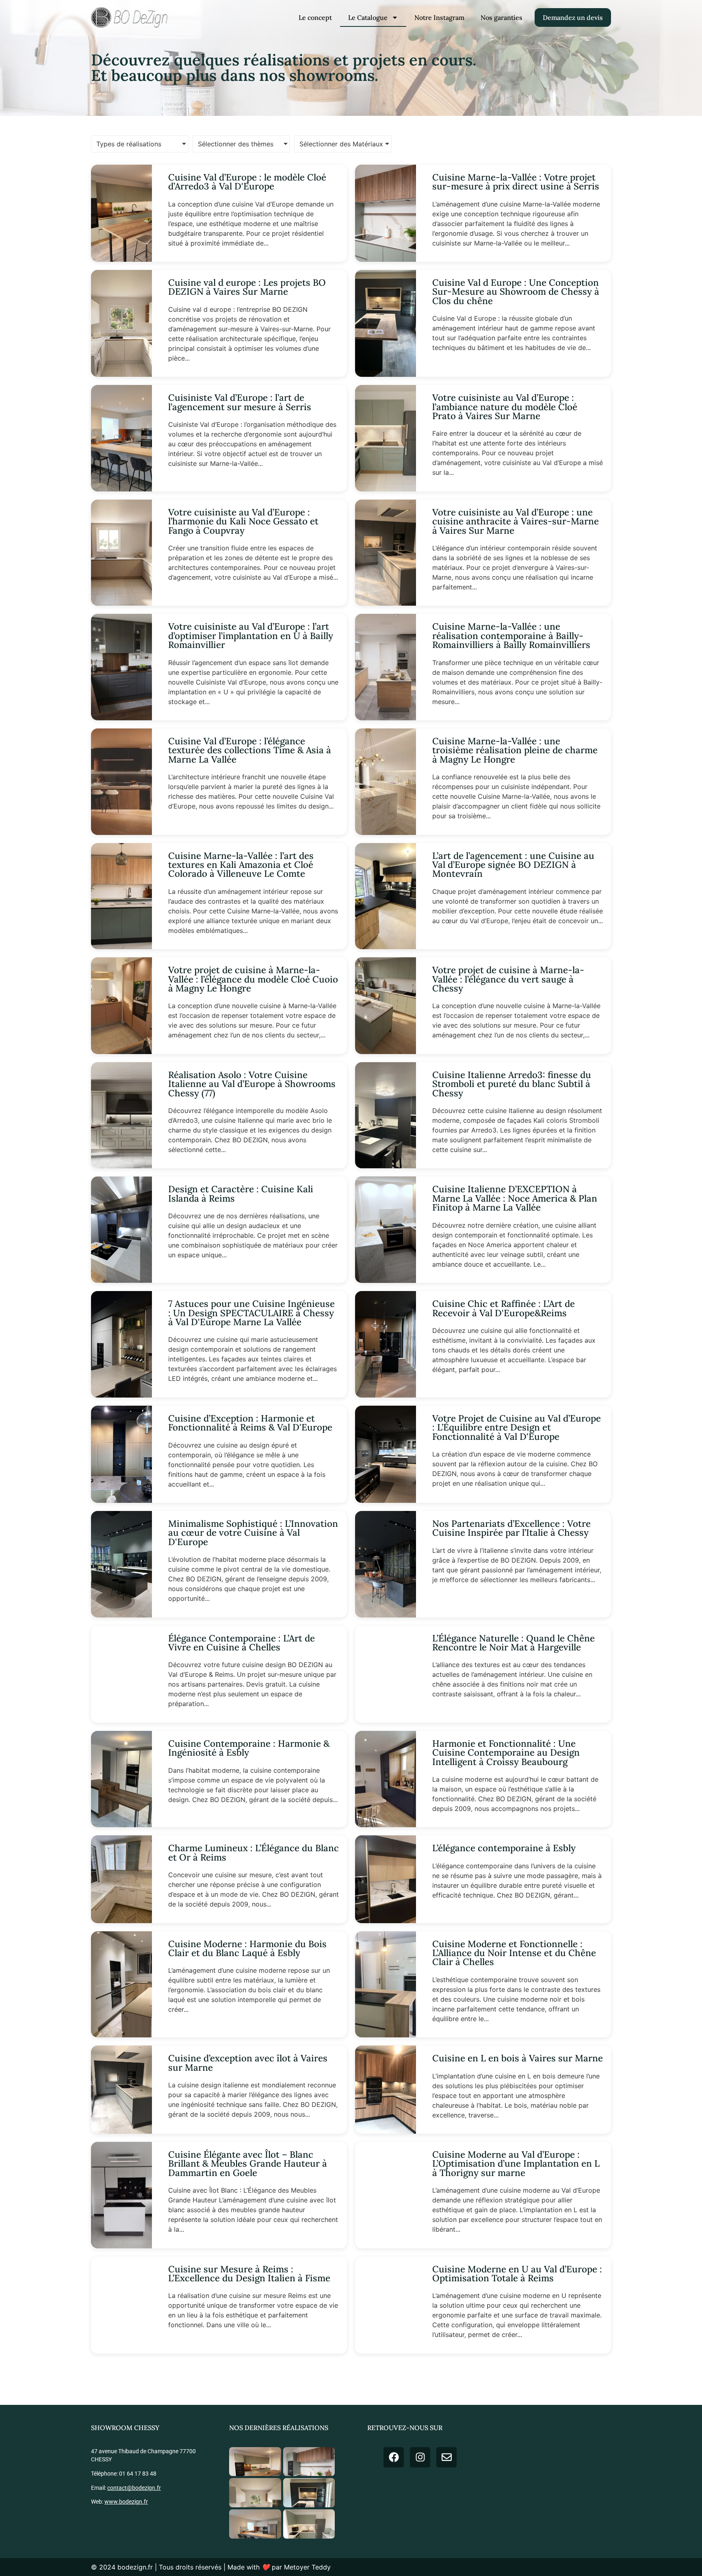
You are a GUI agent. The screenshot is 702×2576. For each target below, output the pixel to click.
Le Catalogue (368, 17)
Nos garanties (502, 17)
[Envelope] (446, 2457)
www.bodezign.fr (126, 2502)
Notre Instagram (439, 17)
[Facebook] (394, 2457)
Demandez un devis (573, 17)
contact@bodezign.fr (134, 2488)
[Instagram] (420, 2457)
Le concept (315, 17)
